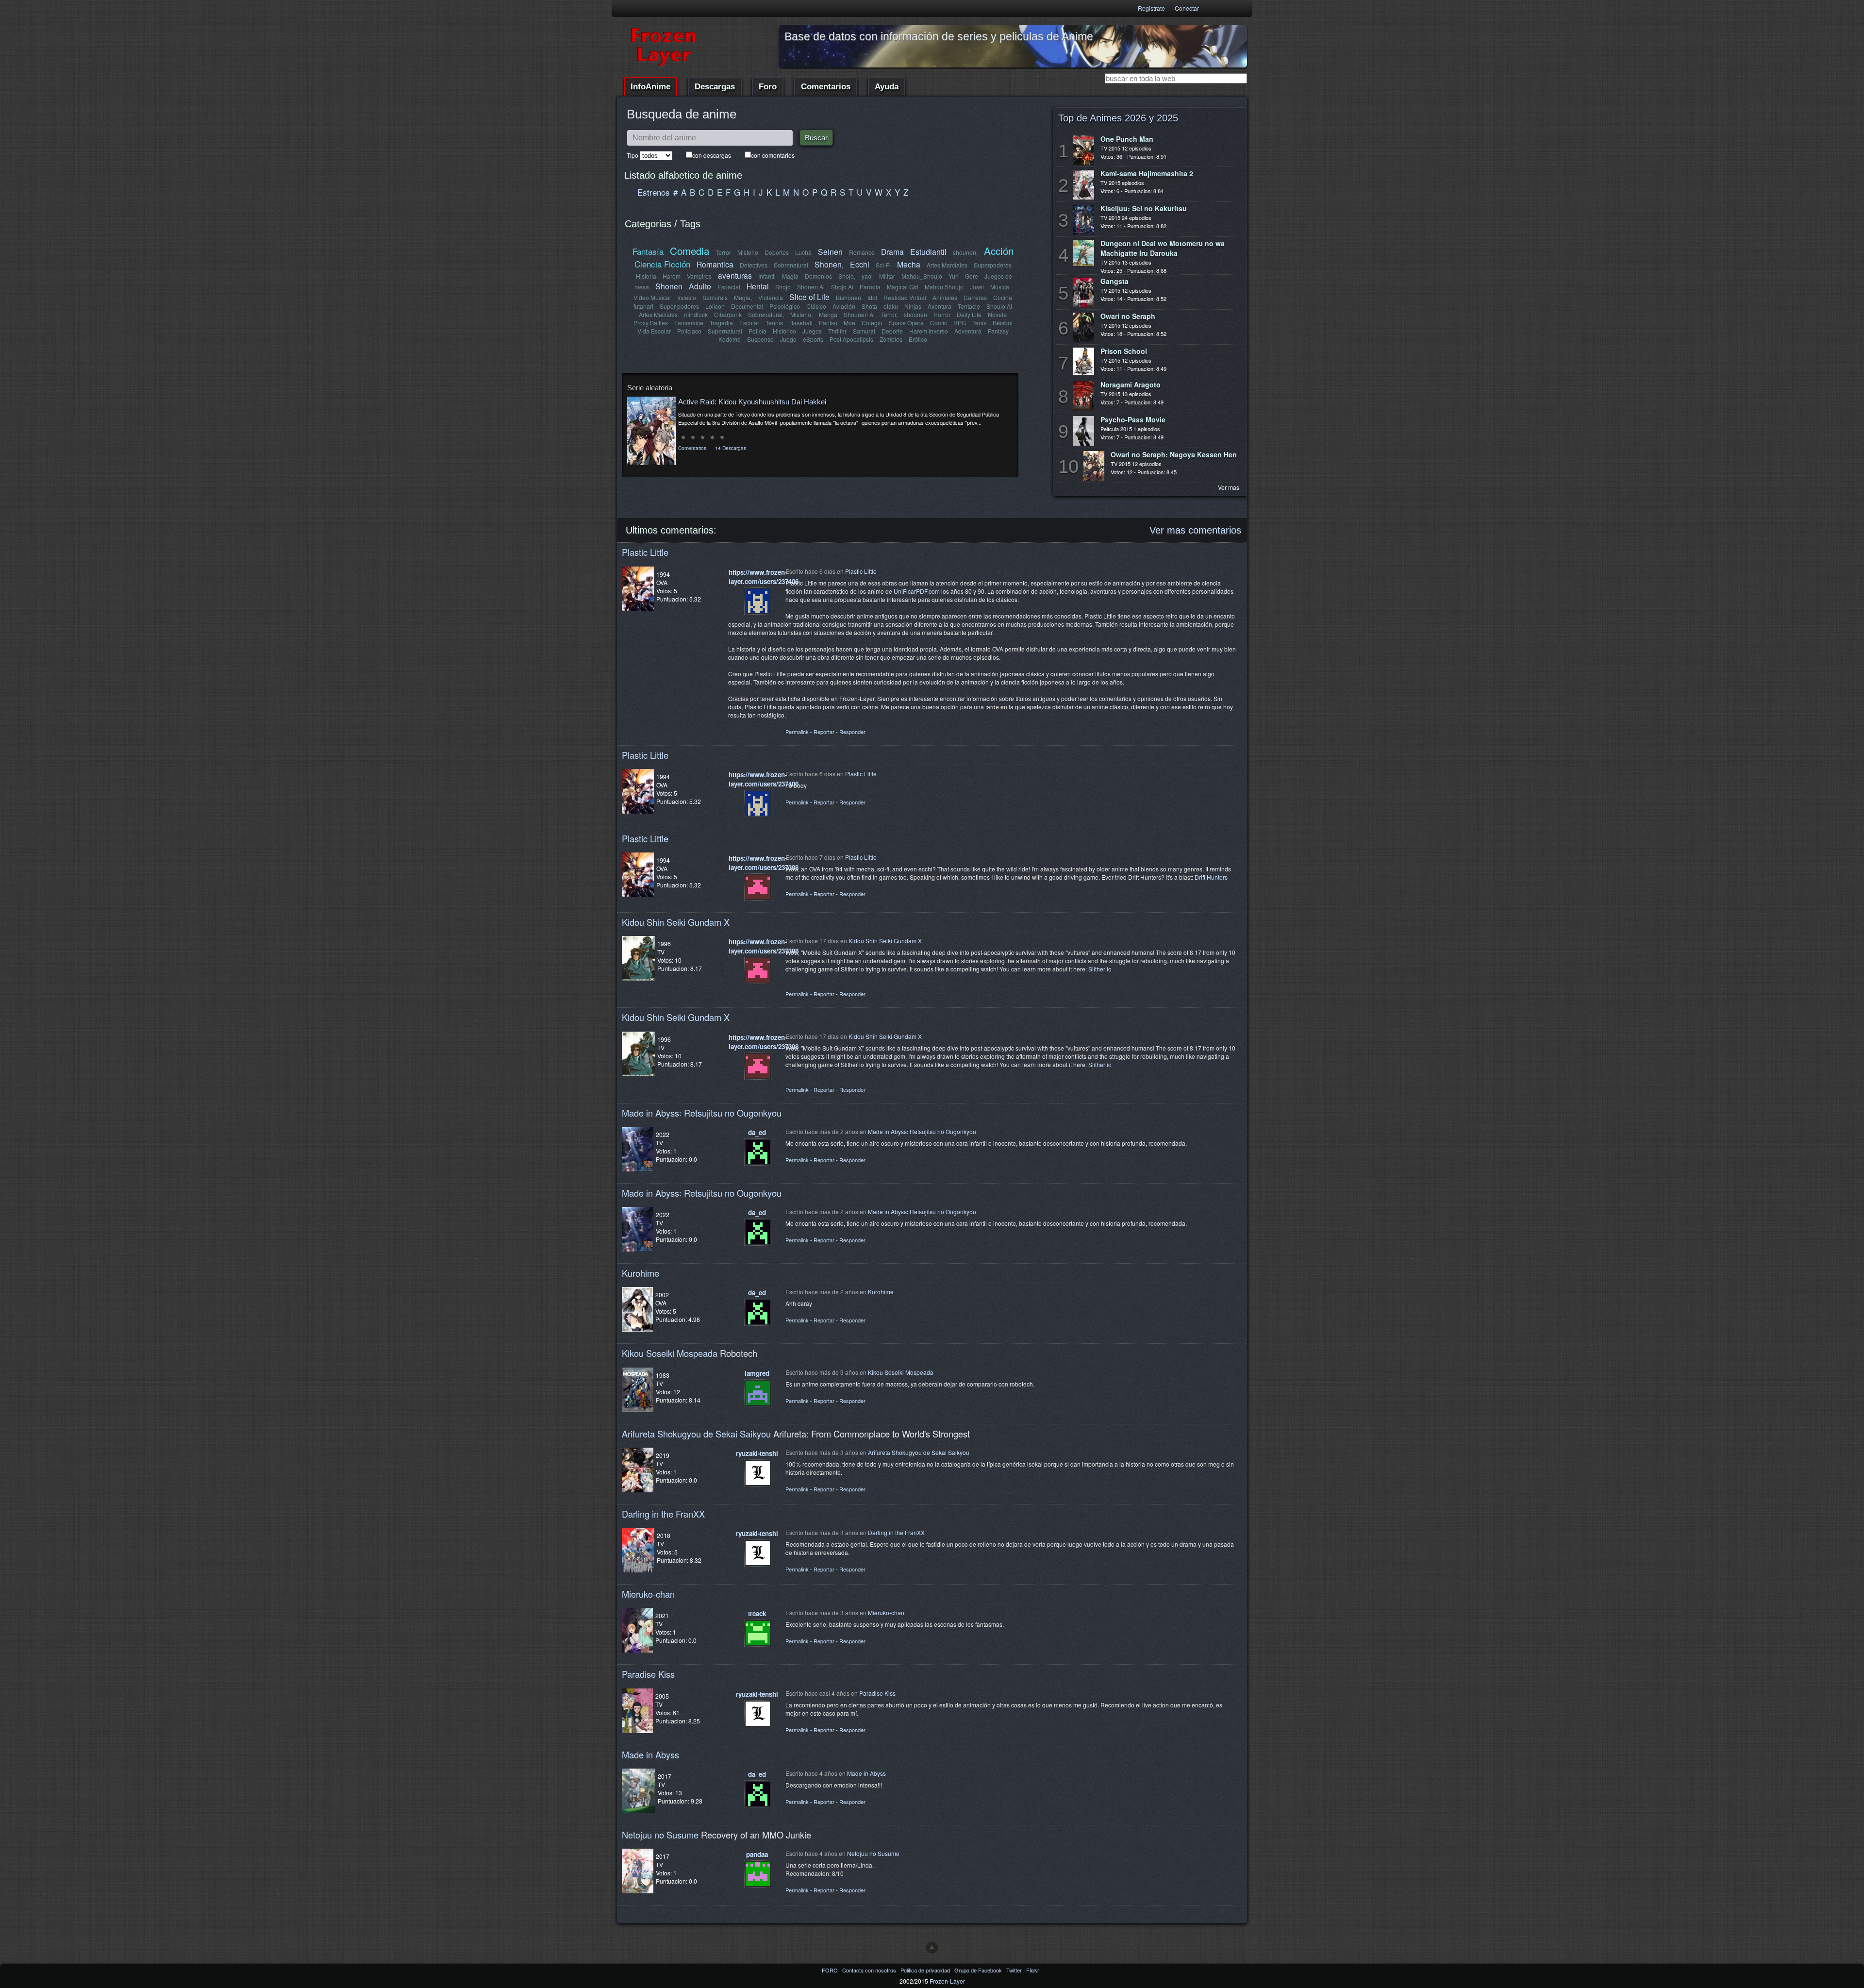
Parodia (870, 287)
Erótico (918, 339)
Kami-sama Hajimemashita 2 (1147, 173)
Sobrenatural (791, 265)
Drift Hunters (1211, 877)
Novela (997, 314)
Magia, (743, 297)
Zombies (891, 339)
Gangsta (1115, 281)
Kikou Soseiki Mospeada (670, 1353)
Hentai (758, 286)
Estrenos (654, 192)
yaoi (867, 276)
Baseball (801, 323)
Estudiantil (928, 251)
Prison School (1124, 351)
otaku (891, 306)
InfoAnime (650, 87)
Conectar (1187, 8)
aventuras (735, 275)
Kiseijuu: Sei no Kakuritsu (1144, 208)
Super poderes (679, 306)
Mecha (909, 264)
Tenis (979, 323)
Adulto (700, 286)
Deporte (892, 331)
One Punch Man (1127, 139)
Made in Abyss (650, 1754)
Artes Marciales (947, 265)
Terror (723, 252)
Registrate (1151, 8)
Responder (852, 732)
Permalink (797, 732)
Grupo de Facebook (979, 1970)
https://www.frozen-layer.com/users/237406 (764, 577)
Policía (757, 331)
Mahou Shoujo (944, 287)
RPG (960, 323)
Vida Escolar (654, 331)
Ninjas (913, 306)
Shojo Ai (842, 287)
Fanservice (689, 323)
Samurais (715, 297)
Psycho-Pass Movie (1133, 419)
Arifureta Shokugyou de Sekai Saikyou (696, 1434)
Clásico (816, 306)
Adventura (968, 331)
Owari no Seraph (1128, 316)
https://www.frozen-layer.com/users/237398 (764, 863)
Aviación (844, 306)
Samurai (864, 331)
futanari (643, 306)
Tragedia (721, 323)
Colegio (872, 323)
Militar (887, 276)
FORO (831, 1970)
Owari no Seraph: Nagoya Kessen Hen (1174, 454)
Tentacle (969, 306)
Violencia (771, 297)
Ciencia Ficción (662, 264)
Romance (862, 252)
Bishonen (849, 297)
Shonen (669, 286)
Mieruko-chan (648, 1594)
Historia (646, 276)
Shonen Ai (811, 287)
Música (1000, 287)
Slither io (1100, 969)
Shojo (783, 287)
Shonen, (829, 264)
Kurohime (641, 1273)
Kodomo (730, 339)
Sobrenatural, (766, 314)
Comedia (690, 251)
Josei (977, 287)
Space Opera (906, 323)
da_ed (757, 1132)
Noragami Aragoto (1131, 384)
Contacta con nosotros (870, 1970)
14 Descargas (731, 448)
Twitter (1015, 1970)
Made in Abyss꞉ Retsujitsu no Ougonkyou (702, 1113)
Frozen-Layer (947, 1981)
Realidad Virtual (905, 297)
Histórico (784, 331)
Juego (788, 339)
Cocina (1003, 297)
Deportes (777, 252)
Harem (672, 276)
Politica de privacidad (926, 1970)
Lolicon (715, 306)
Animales (945, 297)
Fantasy (998, 331)
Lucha (803, 252)
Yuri (954, 276)
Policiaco (689, 331)
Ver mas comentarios (1195, 530)
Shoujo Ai (999, 306)
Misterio (748, 252)
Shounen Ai (859, 314)
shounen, (965, 252)
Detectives (754, 265)
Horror (942, 314)
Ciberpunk (728, 314)
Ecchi (860, 264)
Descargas (715, 87)
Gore (972, 276)
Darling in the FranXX (663, 1514)
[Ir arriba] (932, 1948)
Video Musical (652, 297)
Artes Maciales (658, 314)
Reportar (824, 732)
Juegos (812, 331)
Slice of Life (809, 297)
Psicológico (785, 306)
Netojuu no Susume (660, 1835)
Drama (892, 251)
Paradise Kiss (648, 1674)
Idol (872, 297)
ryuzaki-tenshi (757, 1453)
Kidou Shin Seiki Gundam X (676, 922)
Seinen (830, 251)
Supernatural (725, 331)
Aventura (940, 306)
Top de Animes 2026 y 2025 (1118, 118)
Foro (768, 87)
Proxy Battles (651, 323)
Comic (939, 323)
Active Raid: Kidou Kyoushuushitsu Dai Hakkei (752, 402)
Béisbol (1003, 323)
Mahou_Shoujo (922, 276)
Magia (790, 276)
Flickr (1033, 1970)
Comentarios (826, 87)
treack (757, 1613)
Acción (999, 251)
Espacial (729, 287)
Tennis (774, 323)
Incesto (687, 297)
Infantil (767, 276)
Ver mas (1229, 487)
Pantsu (828, 323)
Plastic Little (645, 552)
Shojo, (847, 276)
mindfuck (696, 314)
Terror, (889, 314)
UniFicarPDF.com (917, 591)
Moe (849, 323)
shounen (915, 314)
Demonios (818, 276)
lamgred (757, 1373)
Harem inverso (929, 331)
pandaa (757, 1854)
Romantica (715, 264)
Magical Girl (903, 287)
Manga (828, 314)
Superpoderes (993, 265)
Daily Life (969, 314)
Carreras (975, 297)
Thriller (837, 331)
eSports (813, 339)
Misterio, (801, 314)
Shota (869, 306)
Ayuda (887, 87)
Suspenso (760, 339)
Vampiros (699, 276)
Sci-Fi (883, 265)
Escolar (749, 323)
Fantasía (648, 251)
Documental (747, 306)
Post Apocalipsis (851, 339)
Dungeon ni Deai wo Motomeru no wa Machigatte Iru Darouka (1163, 248)
